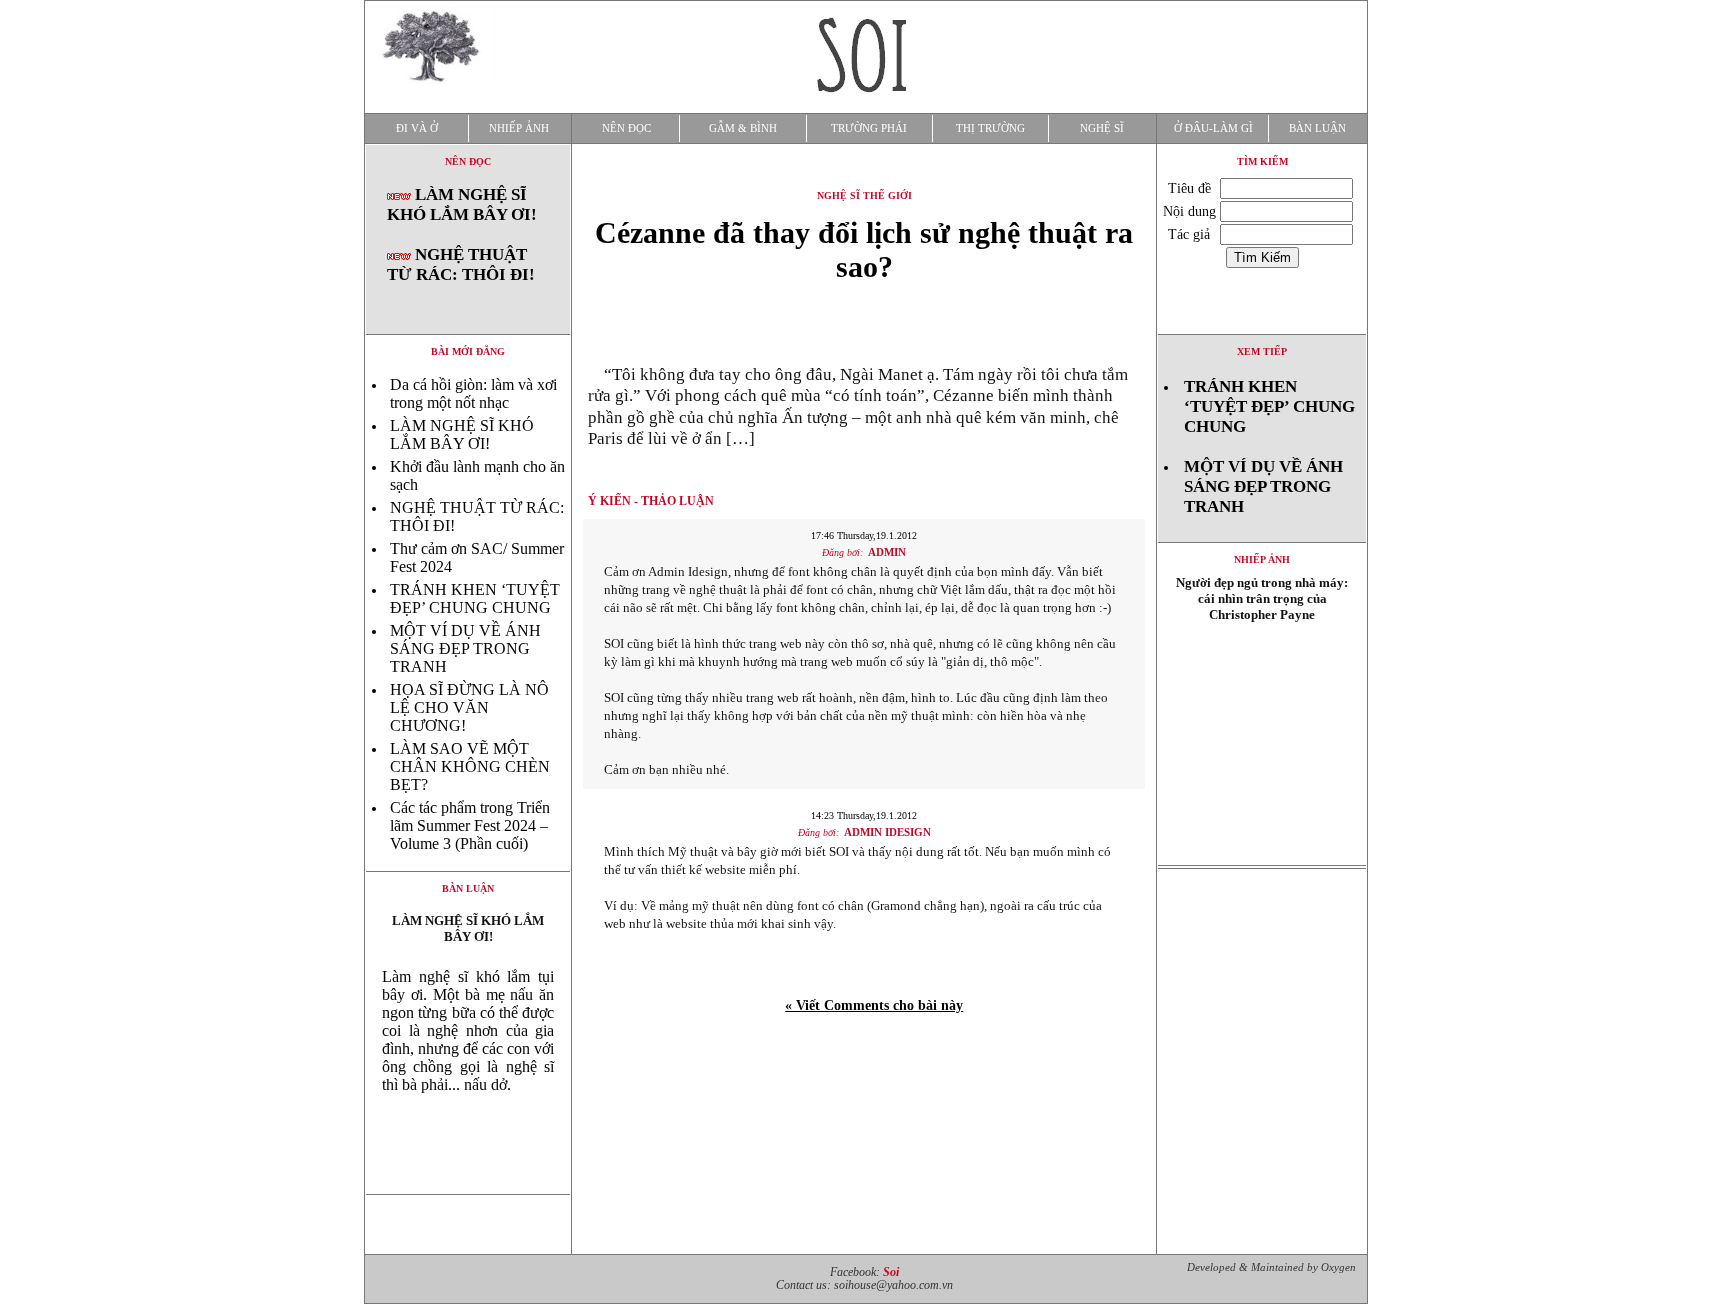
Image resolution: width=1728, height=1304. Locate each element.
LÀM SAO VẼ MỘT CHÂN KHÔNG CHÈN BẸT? (470, 766)
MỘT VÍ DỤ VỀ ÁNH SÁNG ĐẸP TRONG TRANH (465, 648)
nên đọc (468, 161)
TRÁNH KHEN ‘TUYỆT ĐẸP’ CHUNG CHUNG (475, 598)
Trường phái (869, 128)
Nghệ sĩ (1102, 128)
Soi (891, 1272)
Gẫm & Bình (743, 128)
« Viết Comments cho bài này (874, 1005)
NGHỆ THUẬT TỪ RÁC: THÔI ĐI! (461, 264)
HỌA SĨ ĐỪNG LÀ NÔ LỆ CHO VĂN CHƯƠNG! (469, 707)
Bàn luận (1317, 128)
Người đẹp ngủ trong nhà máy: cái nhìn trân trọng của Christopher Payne (1262, 598)
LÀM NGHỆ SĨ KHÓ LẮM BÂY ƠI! (462, 204)
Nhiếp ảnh (519, 128)
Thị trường (990, 128)
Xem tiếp (1262, 351)
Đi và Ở (417, 128)
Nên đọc (626, 128)
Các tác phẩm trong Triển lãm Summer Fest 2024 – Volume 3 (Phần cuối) (470, 825)
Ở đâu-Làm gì (1213, 128)
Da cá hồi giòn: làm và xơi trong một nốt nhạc (473, 393)
